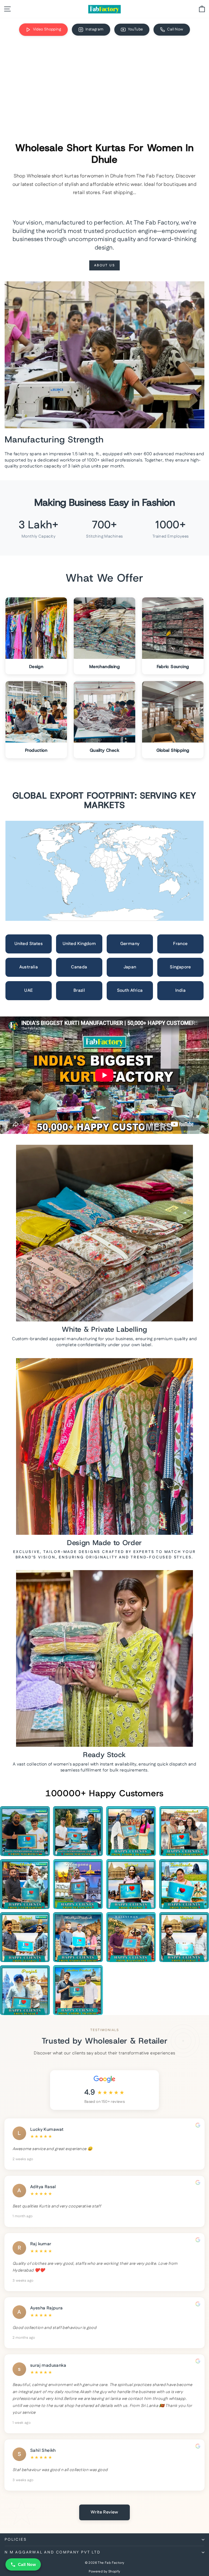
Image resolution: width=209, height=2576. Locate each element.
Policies (16, 2540)
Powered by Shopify (104, 2572)
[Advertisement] (104, 82)
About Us (104, 265)
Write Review (104, 2512)
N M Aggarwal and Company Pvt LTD (53, 2552)
